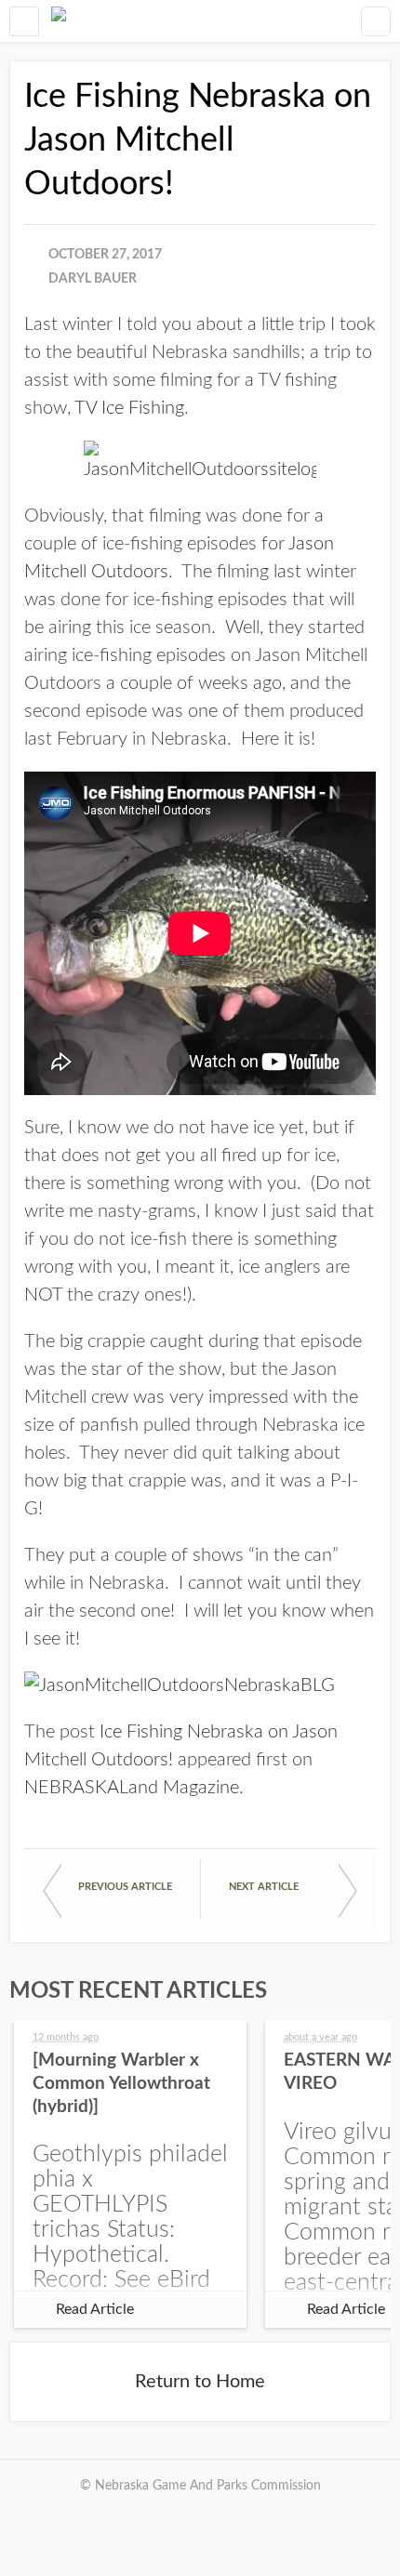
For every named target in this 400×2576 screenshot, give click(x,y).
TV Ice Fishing (129, 408)
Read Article (95, 2309)
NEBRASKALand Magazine (132, 1788)
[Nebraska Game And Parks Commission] (59, 21)
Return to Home (200, 2382)
